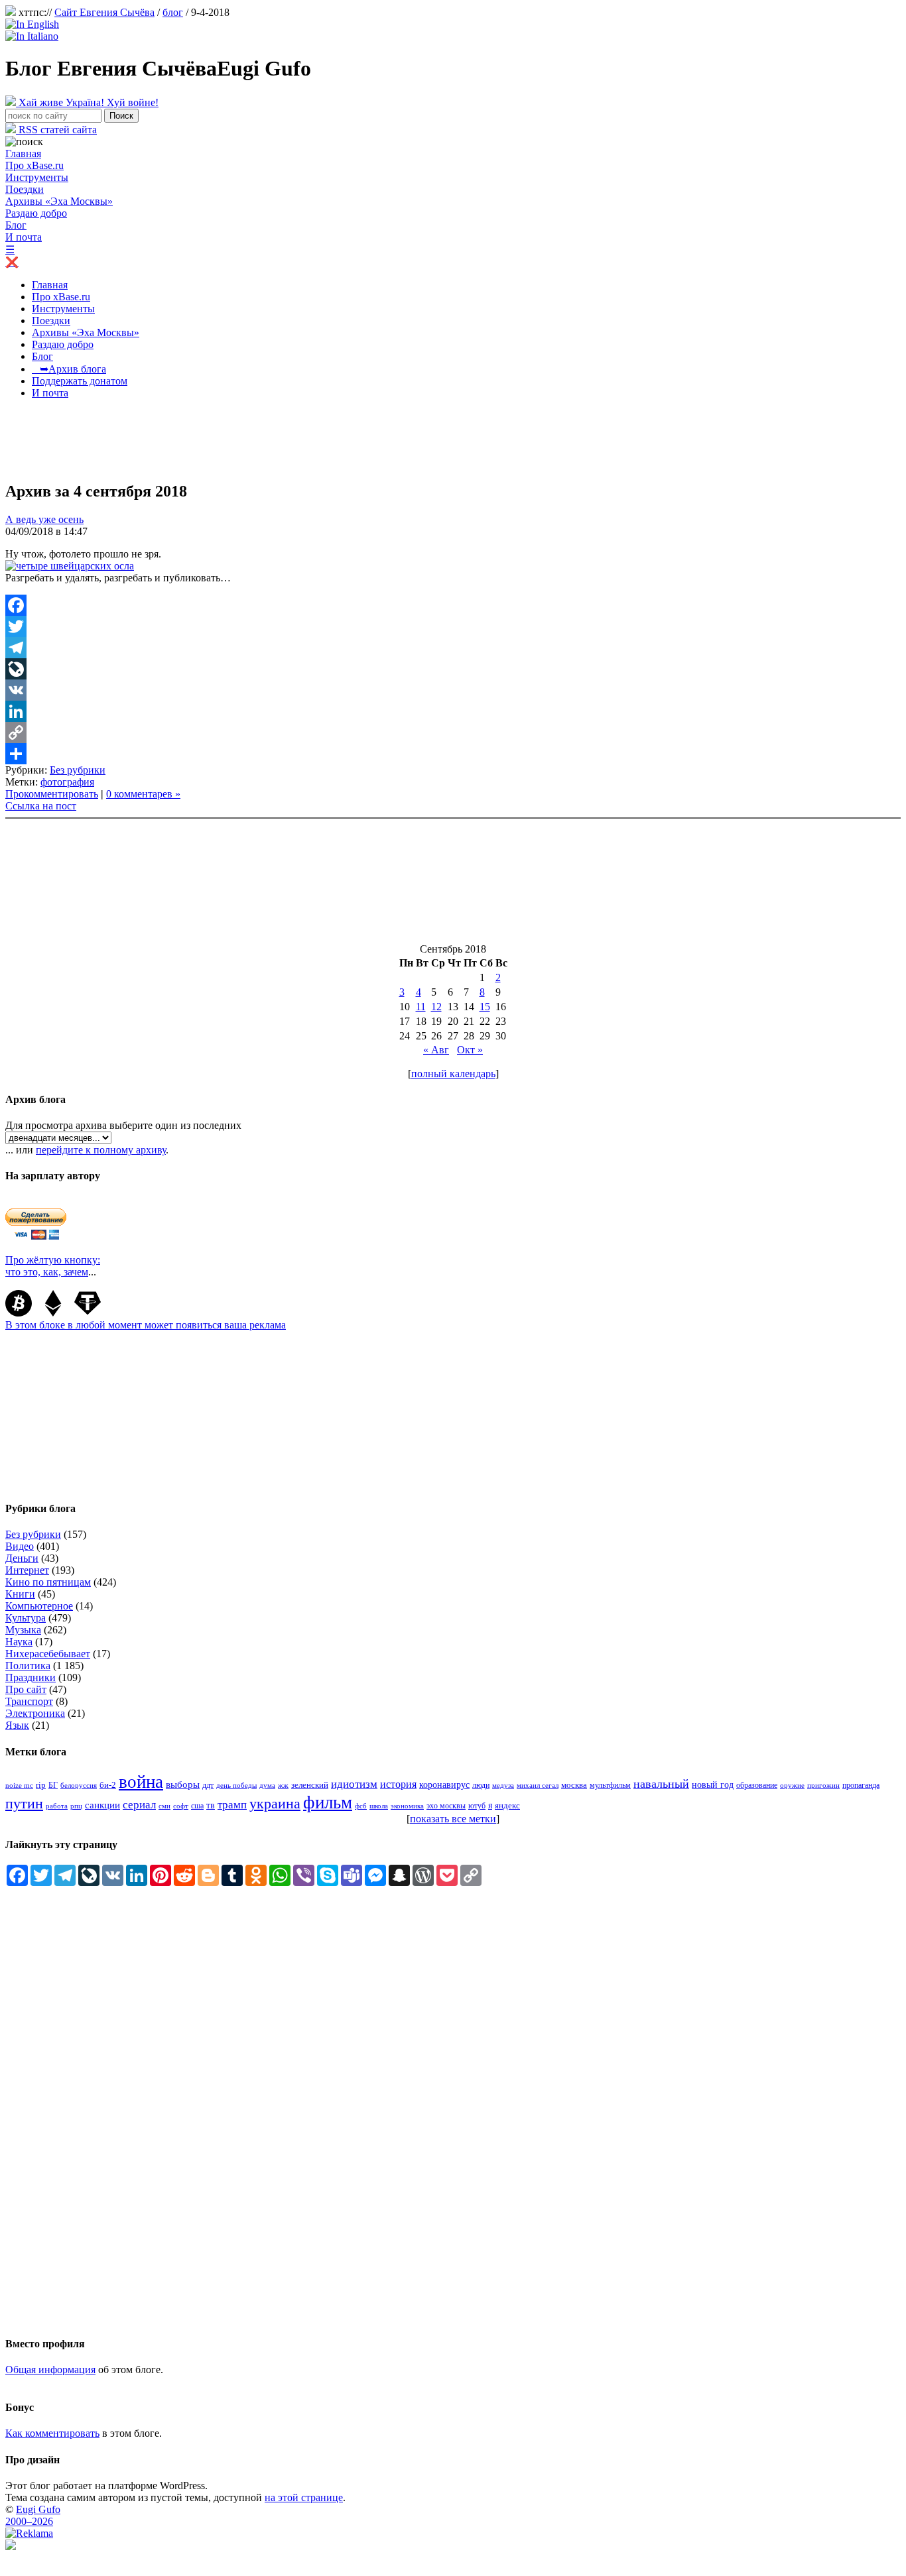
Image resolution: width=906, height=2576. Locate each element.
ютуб (477, 1806)
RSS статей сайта (56, 130)
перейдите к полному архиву (101, 1150)
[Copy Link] (453, 732)
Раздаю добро (36, 213)
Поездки (25, 189)
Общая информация (50, 2370)
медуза (503, 1786)
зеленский (310, 1785)
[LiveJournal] (453, 669)
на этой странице (304, 2497)
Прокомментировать (52, 794)
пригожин (823, 1786)
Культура (26, 1618)
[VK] (453, 690)
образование (757, 1786)
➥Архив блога (69, 369)
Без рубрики (78, 770)
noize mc (19, 1786)
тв (211, 1805)
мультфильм (610, 1786)
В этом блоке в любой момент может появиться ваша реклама (146, 1325)
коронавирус (444, 1785)
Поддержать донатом (80, 381)
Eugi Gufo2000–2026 (33, 2515)
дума (267, 1786)
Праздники (31, 1677)
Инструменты (37, 177)
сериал (139, 1805)
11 (421, 1007)
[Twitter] (453, 626)
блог (173, 12)
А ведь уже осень (44, 519)
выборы (183, 1785)
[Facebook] (453, 605)
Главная (23, 153)
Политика (28, 1666)
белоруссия (79, 1785)
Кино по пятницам (48, 1582)
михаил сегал (538, 1785)
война (141, 1782)
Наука (19, 1642)
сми (164, 1806)
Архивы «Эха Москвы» (59, 201)
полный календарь (453, 1074)
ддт (208, 1785)
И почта (24, 237)
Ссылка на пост (41, 806)
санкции (102, 1805)
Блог (16, 225)
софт (181, 1806)
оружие (792, 1786)
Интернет (27, 1570)
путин (24, 1803)
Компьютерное (39, 1606)
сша (197, 1806)
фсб (361, 1806)
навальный (661, 1784)
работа (57, 1806)
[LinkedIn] (453, 711)
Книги (20, 1594)
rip (41, 1785)
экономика (407, 1806)
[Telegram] (453, 648)
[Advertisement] (247, 439)
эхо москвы (446, 1806)
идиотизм (354, 1784)
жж (283, 1785)
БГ (53, 1785)
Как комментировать (52, 2433)
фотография (67, 782)
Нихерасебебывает (48, 1654)
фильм (328, 1802)
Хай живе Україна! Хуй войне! (87, 102)
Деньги (22, 1558)
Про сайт (26, 1689)
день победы (236, 1785)
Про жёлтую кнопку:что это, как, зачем (53, 1266)
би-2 (108, 1785)
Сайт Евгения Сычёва (104, 12)
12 (436, 1007)
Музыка (23, 1630)
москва (574, 1785)
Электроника (35, 1713)
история (398, 1784)
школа (379, 1806)
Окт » (470, 1050)
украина (275, 1804)
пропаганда (861, 1785)
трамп (232, 1805)
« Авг (436, 1050)
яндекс (507, 1805)
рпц (76, 1806)
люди (481, 1785)
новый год (713, 1785)
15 (485, 1007)
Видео (20, 1546)
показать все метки (453, 1819)
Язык (17, 1725)
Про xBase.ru (34, 165)
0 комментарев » (143, 794)
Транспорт (29, 1701)
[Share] (453, 754)
